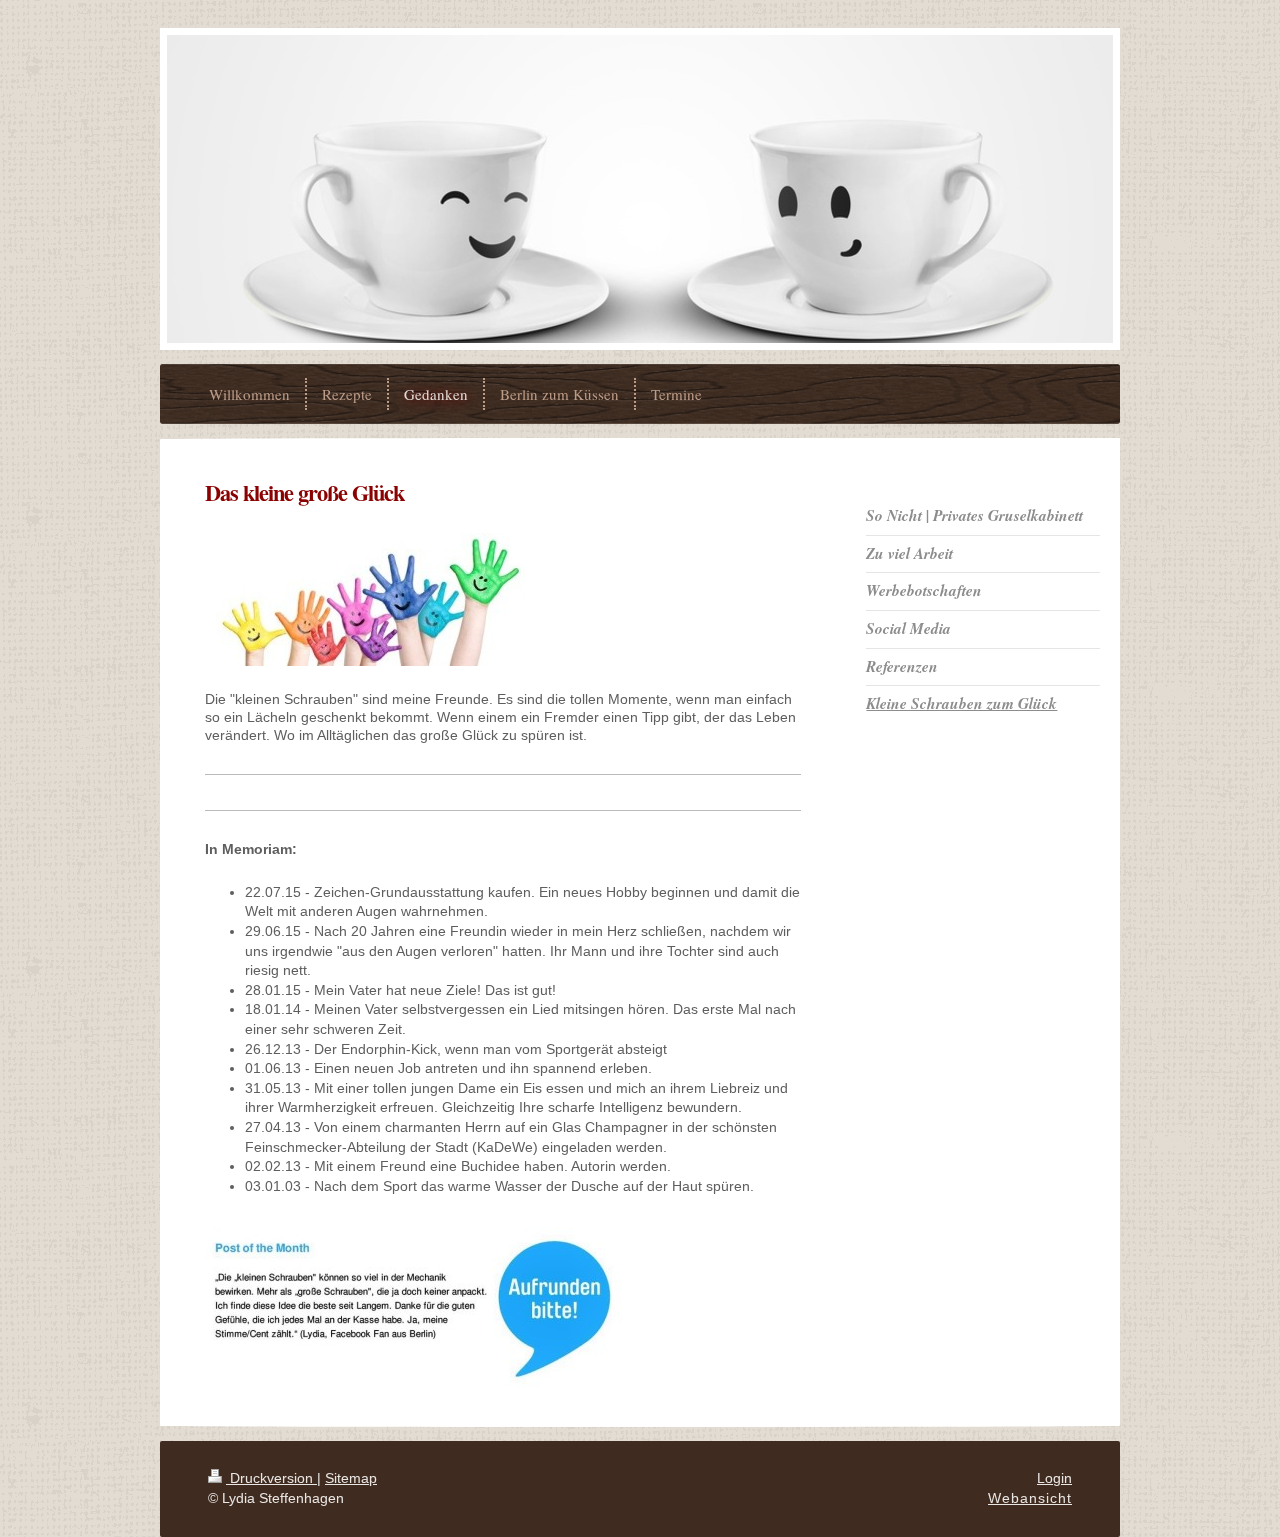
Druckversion (271, 1478)
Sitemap (351, 1478)
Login (1054, 1478)
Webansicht (1030, 1498)
